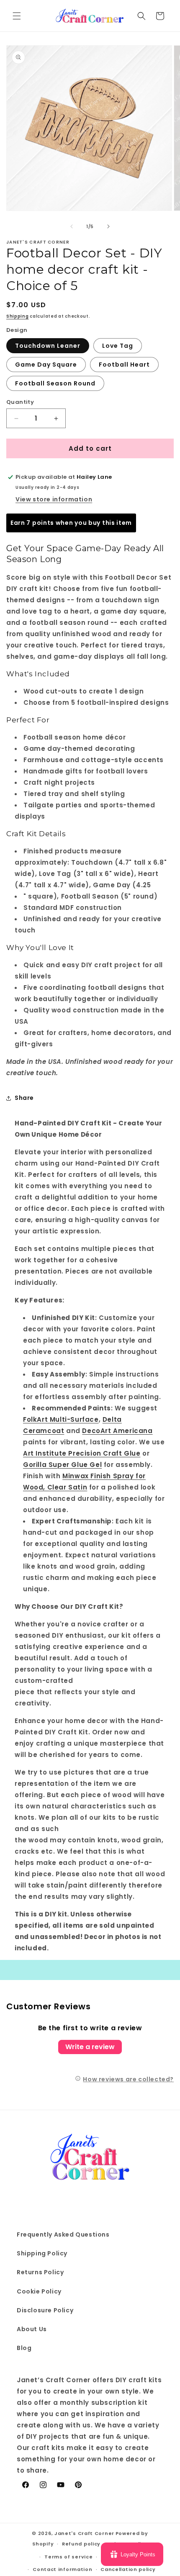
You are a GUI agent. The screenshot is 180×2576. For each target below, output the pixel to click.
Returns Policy (40, 2272)
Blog (24, 2348)
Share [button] (24, 1098)
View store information (54, 499)
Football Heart (124, 365)
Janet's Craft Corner (84, 2533)
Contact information (62, 2569)
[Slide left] (72, 226)
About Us (32, 2329)
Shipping (18, 316)
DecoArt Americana (117, 1431)
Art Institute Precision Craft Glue (82, 1453)
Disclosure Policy (45, 2310)
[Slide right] (108, 226)
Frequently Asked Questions (63, 2234)
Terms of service (68, 2557)
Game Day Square (46, 365)
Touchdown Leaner (48, 346)
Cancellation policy (128, 2569)
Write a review (90, 2047)
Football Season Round (55, 383)
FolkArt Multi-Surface (61, 1419)
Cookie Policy (39, 2291)
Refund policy (81, 2544)
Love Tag (118, 346)
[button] (17, 16)
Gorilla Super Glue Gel (62, 1465)
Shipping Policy (42, 2253)
